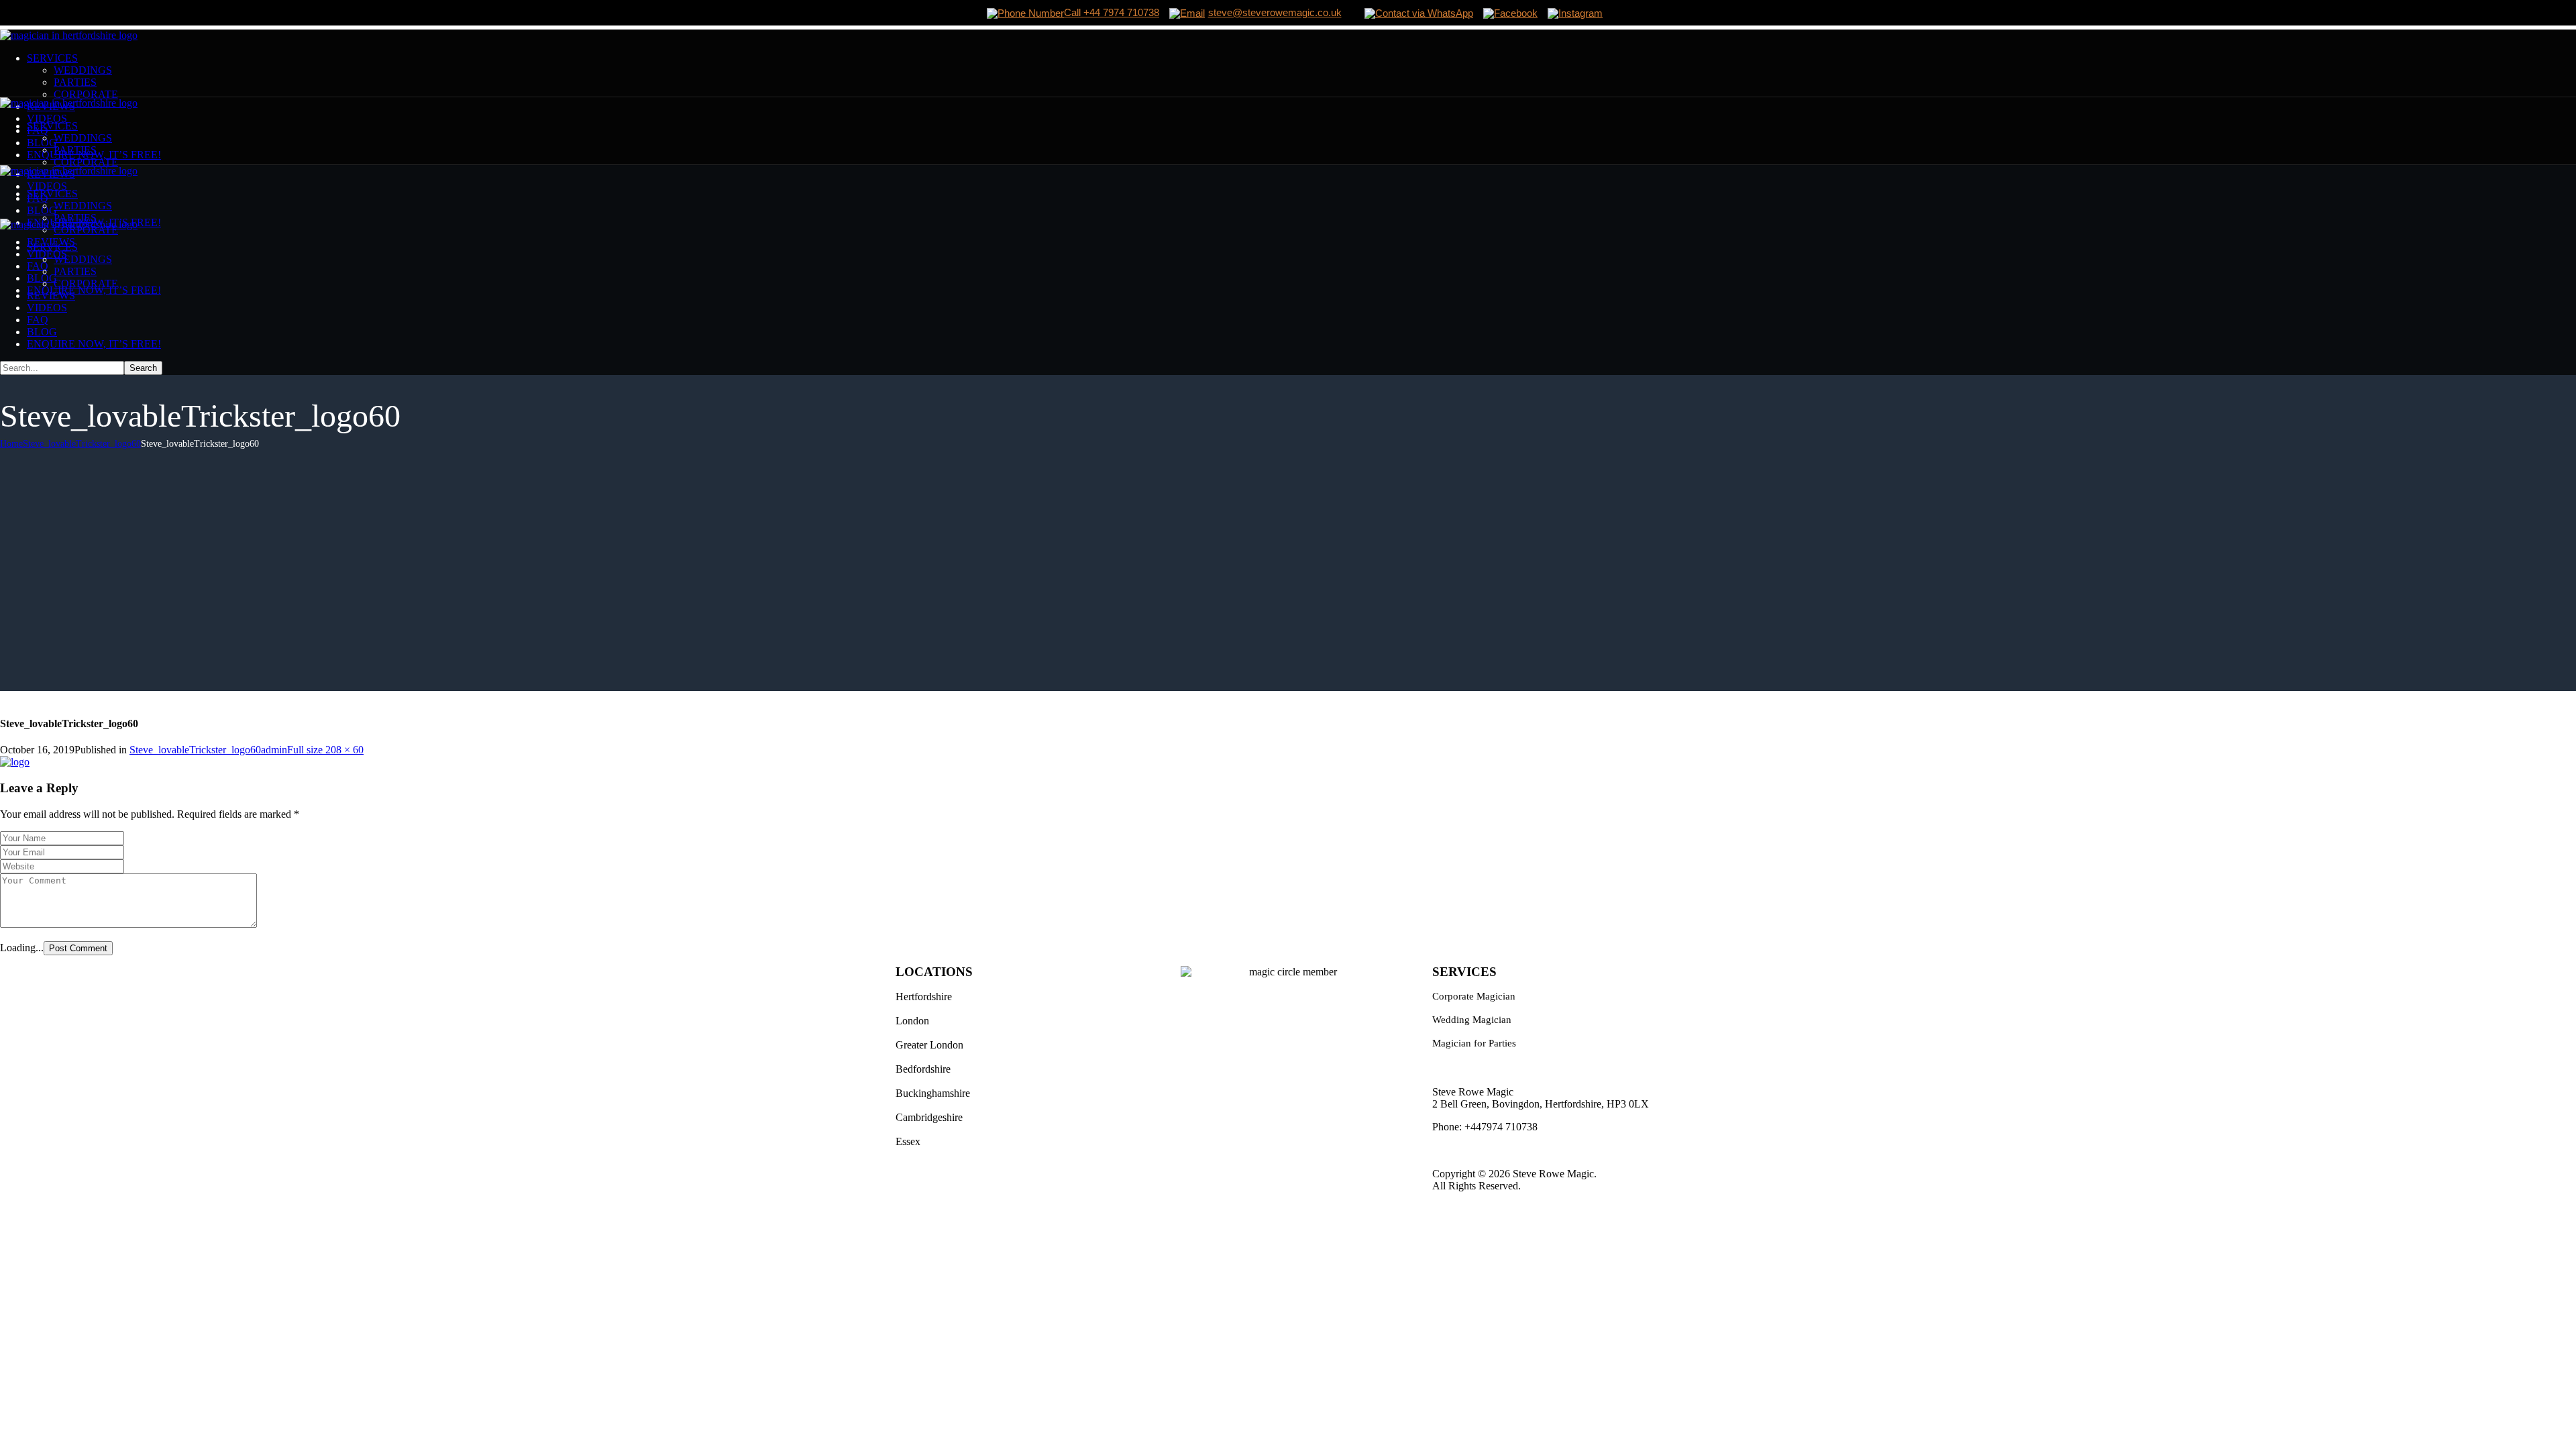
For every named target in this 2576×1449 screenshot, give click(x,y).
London (912, 1021)
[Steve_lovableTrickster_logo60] (15, 762)
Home (11, 444)
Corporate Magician (1474, 996)
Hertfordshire (924, 997)
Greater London (929, 1045)
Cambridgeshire (929, 1117)
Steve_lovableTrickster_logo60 (82, 444)
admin (274, 750)
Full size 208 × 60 (325, 750)
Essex (908, 1141)
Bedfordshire (923, 1069)
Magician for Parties (1474, 1043)
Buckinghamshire (933, 1093)
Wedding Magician (1472, 1020)
